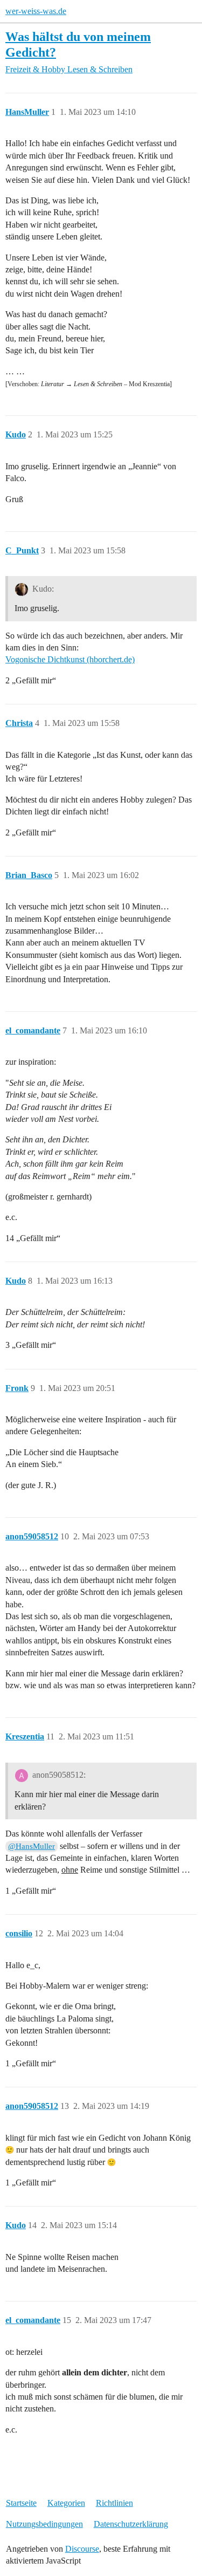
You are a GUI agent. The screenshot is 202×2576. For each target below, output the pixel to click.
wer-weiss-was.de (36, 11)
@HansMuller (32, 1846)
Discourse (82, 2549)
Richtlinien (114, 2503)
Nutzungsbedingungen (44, 2524)
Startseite (21, 2503)
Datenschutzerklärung (131, 2524)
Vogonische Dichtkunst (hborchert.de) (70, 659)
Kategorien (66, 2503)
